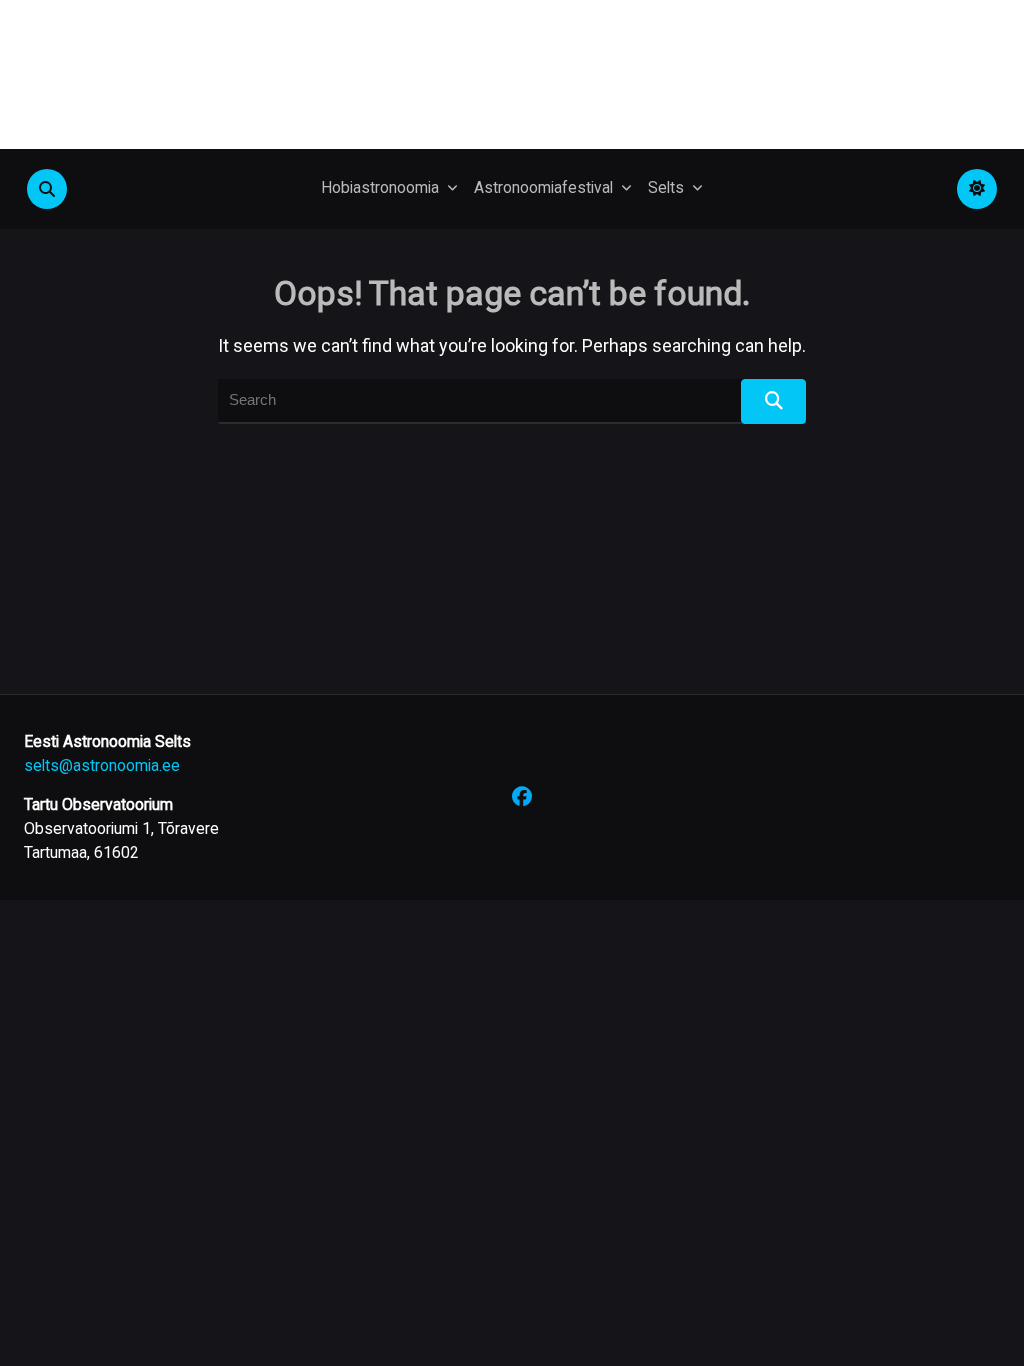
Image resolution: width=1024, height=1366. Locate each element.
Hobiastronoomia (380, 187)
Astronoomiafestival (543, 187)
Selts (666, 187)
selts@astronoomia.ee (102, 765)
